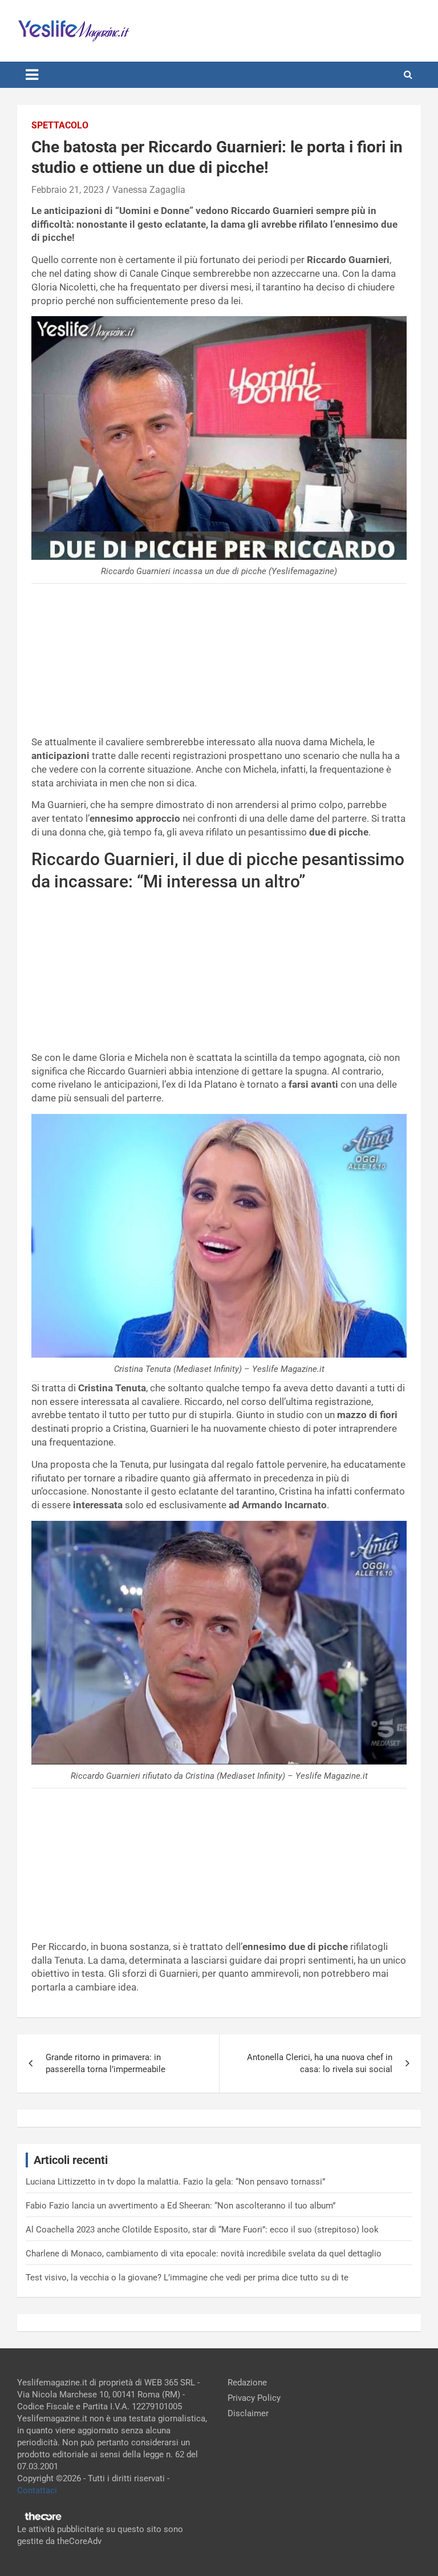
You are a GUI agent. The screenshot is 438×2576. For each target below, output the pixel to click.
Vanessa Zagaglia (149, 190)
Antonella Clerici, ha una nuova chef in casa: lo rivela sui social (320, 2063)
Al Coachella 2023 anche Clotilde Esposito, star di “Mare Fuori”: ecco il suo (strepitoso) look (202, 2230)
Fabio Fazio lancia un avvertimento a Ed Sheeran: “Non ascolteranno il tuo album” (181, 2206)
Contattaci (37, 2490)
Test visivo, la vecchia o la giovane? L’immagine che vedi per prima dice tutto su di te (187, 2278)
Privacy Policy (254, 2398)
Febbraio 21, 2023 (68, 190)
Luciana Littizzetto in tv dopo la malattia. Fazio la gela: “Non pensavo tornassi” (175, 2182)
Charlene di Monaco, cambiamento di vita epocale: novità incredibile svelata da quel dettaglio (204, 2254)
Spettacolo (60, 125)
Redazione (247, 2383)
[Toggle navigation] (32, 75)
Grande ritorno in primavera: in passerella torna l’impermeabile (106, 2063)
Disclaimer (248, 2413)
